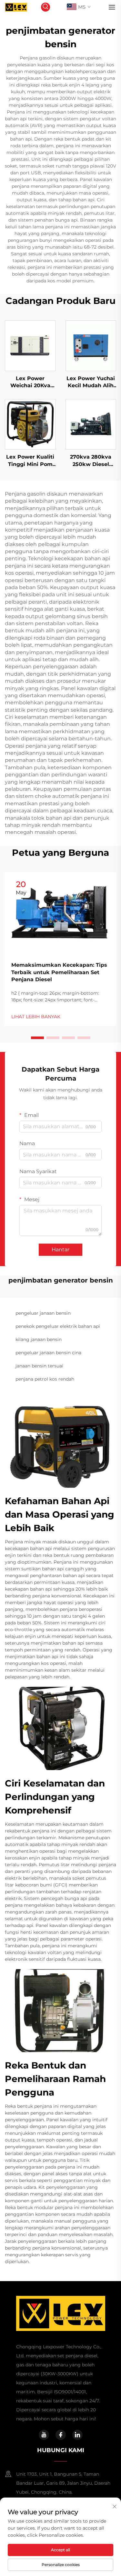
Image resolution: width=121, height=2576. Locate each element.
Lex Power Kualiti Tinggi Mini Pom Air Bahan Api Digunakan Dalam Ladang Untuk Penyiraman (30, 461)
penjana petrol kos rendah (45, 1379)
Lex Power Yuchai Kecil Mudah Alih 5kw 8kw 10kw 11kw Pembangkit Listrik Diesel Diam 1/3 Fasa (91, 382)
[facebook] (61, 2435)
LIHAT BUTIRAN (30, 345)
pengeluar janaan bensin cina (48, 1353)
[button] (37, 1038)
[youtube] (44, 2435)
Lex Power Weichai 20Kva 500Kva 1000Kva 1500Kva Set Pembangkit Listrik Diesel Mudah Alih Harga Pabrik (30, 382)
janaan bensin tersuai (39, 1366)
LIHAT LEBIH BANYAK (36, 1017)
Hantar (60, 1250)
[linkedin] (77, 2435)
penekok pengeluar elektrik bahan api (58, 1326)
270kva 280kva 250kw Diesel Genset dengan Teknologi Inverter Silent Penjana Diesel (91, 461)
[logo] (16, 7)
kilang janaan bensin (39, 1339)
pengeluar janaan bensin (43, 1313)
